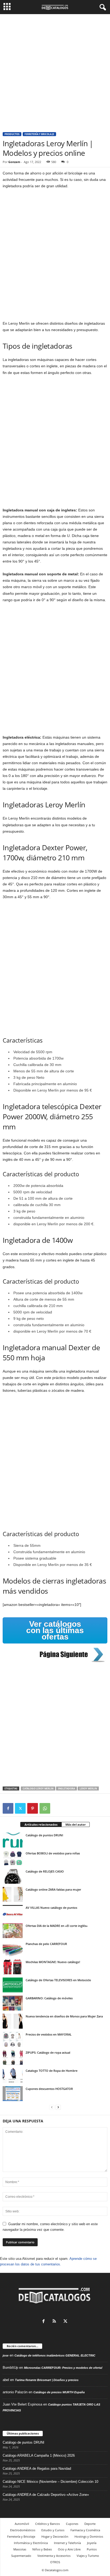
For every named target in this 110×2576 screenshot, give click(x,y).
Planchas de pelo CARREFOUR (46, 1944)
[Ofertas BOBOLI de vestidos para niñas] (13, 1858)
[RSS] (56, 2322)
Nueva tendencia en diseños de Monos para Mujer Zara (64, 2016)
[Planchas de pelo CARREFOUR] (13, 1949)
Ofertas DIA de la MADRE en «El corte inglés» (57, 1926)
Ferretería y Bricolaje (39, 134)
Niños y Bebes (42, 2549)
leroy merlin (88, 1788)
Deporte (90, 2524)
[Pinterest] (33, 1808)
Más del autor (76, 1824)
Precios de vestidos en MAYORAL (49, 2034)
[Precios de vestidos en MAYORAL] (13, 2039)
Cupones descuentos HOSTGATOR (49, 2089)
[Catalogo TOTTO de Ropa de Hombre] (13, 2076)
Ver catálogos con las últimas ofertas (55, 1630)
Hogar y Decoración (55, 2536)
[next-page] (58, 2107)
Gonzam (14, 162)
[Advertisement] (55, 71)
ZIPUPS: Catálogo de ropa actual (48, 2052)
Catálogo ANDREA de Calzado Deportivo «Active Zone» (46, 2495)
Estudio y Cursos (53, 2530)
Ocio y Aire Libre (69, 2549)
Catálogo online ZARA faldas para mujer (53, 1889)
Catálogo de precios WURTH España (59, 2392)
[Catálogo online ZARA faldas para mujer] (13, 1894)
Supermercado (21, 2556)
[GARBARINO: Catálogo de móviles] (13, 2003)
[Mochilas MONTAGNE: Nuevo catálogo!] (13, 1967)
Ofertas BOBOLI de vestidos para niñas (53, 1853)
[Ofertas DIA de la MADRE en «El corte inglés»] (13, 1931)
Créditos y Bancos (48, 2524)
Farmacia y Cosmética (85, 2530)
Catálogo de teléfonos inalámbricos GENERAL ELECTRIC (55, 2355)
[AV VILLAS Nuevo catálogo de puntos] (13, 1912)
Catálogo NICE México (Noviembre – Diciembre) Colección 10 (50, 2482)
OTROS (55, 2562)
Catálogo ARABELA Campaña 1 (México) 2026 (39, 2455)
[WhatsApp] (45, 1808)
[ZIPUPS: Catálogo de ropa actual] (13, 2057)
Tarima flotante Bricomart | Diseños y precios (47, 2380)
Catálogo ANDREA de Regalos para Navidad (37, 2469)
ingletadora (66, 1788)
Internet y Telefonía (67, 2543)
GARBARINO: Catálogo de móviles (49, 1998)
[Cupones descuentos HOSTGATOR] (13, 2094)
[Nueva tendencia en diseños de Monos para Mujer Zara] (13, 2021)
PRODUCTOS (12, 134)
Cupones (72, 2524)
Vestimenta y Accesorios (54, 2556)
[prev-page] (52, 2107)
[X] (20, 1808)
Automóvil (22, 2524)
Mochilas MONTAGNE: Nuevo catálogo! (53, 1962)
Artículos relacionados (41, 1824)
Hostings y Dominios (89, 2536)
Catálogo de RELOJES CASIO (45, 1871)
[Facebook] (8, 1808)
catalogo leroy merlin (38, 1788)
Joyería (92, 2543)
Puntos (92, 2549)
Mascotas (20, 2549)
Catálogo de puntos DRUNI (44, 1835)
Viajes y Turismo (88, 2556)
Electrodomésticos (23, 2530)
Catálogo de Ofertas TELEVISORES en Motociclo (58, 1980)
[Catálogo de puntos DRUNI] (13, 1840)
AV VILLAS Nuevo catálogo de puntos (51, 1908)
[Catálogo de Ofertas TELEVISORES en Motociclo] (13, 1985)
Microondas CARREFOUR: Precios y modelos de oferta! (63, 2368)
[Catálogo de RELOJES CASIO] (13, 1876)
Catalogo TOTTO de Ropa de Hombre (52, 2071)
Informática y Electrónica (31, 2543)
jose (6, 2355)
